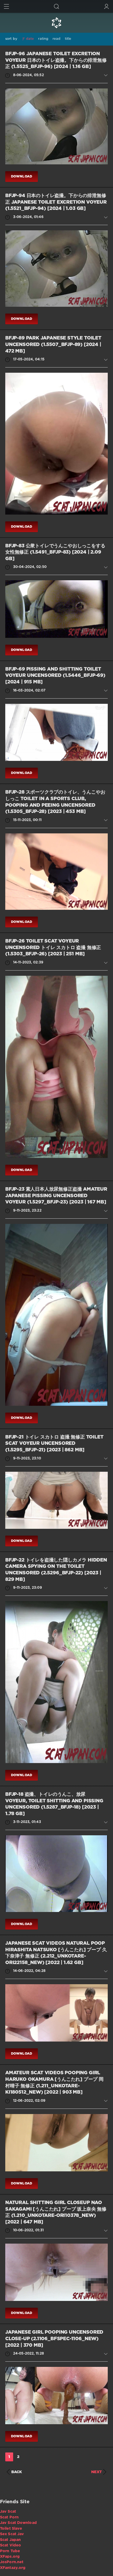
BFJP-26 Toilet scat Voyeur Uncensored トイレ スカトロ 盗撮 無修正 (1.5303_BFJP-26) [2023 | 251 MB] (53, 948)
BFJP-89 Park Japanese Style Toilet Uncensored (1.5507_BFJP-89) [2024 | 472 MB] (53, 345)
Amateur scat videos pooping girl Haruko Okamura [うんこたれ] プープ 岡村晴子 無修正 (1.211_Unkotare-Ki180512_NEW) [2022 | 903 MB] (54, 2083)
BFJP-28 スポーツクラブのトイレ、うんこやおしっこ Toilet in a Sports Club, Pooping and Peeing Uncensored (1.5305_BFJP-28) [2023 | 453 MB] (55, 802)
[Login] (107, 6)
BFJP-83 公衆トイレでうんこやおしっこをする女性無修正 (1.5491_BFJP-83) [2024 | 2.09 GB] (55, 552)
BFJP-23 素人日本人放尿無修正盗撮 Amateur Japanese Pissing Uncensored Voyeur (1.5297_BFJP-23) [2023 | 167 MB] (56, 1196)
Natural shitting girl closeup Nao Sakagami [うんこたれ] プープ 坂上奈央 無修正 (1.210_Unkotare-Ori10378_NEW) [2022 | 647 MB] (56, 2212)
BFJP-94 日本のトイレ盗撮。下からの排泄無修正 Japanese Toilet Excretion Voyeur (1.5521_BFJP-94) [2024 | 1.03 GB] (56, 202)
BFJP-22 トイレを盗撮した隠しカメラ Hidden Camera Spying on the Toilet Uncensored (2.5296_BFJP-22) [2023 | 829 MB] (56, 1570)
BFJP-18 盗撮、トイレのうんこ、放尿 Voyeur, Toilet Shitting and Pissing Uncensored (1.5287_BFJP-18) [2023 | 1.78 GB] (54, 1804)
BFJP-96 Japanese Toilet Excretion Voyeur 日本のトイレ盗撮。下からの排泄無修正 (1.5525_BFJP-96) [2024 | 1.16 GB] (56, 60)
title (68, 39)
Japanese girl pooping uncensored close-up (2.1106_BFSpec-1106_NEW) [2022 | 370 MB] (54, 2339)
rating (43, 39)
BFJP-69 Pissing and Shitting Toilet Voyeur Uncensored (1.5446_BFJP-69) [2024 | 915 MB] (55, 676)
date (30, 39)
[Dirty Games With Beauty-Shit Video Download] (56, 23)
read (56, 39)
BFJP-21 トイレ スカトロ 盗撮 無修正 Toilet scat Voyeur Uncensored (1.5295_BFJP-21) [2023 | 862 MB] (54, 1444)
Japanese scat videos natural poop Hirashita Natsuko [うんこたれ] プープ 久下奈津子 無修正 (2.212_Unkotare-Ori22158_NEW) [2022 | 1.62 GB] (56, 1953)
